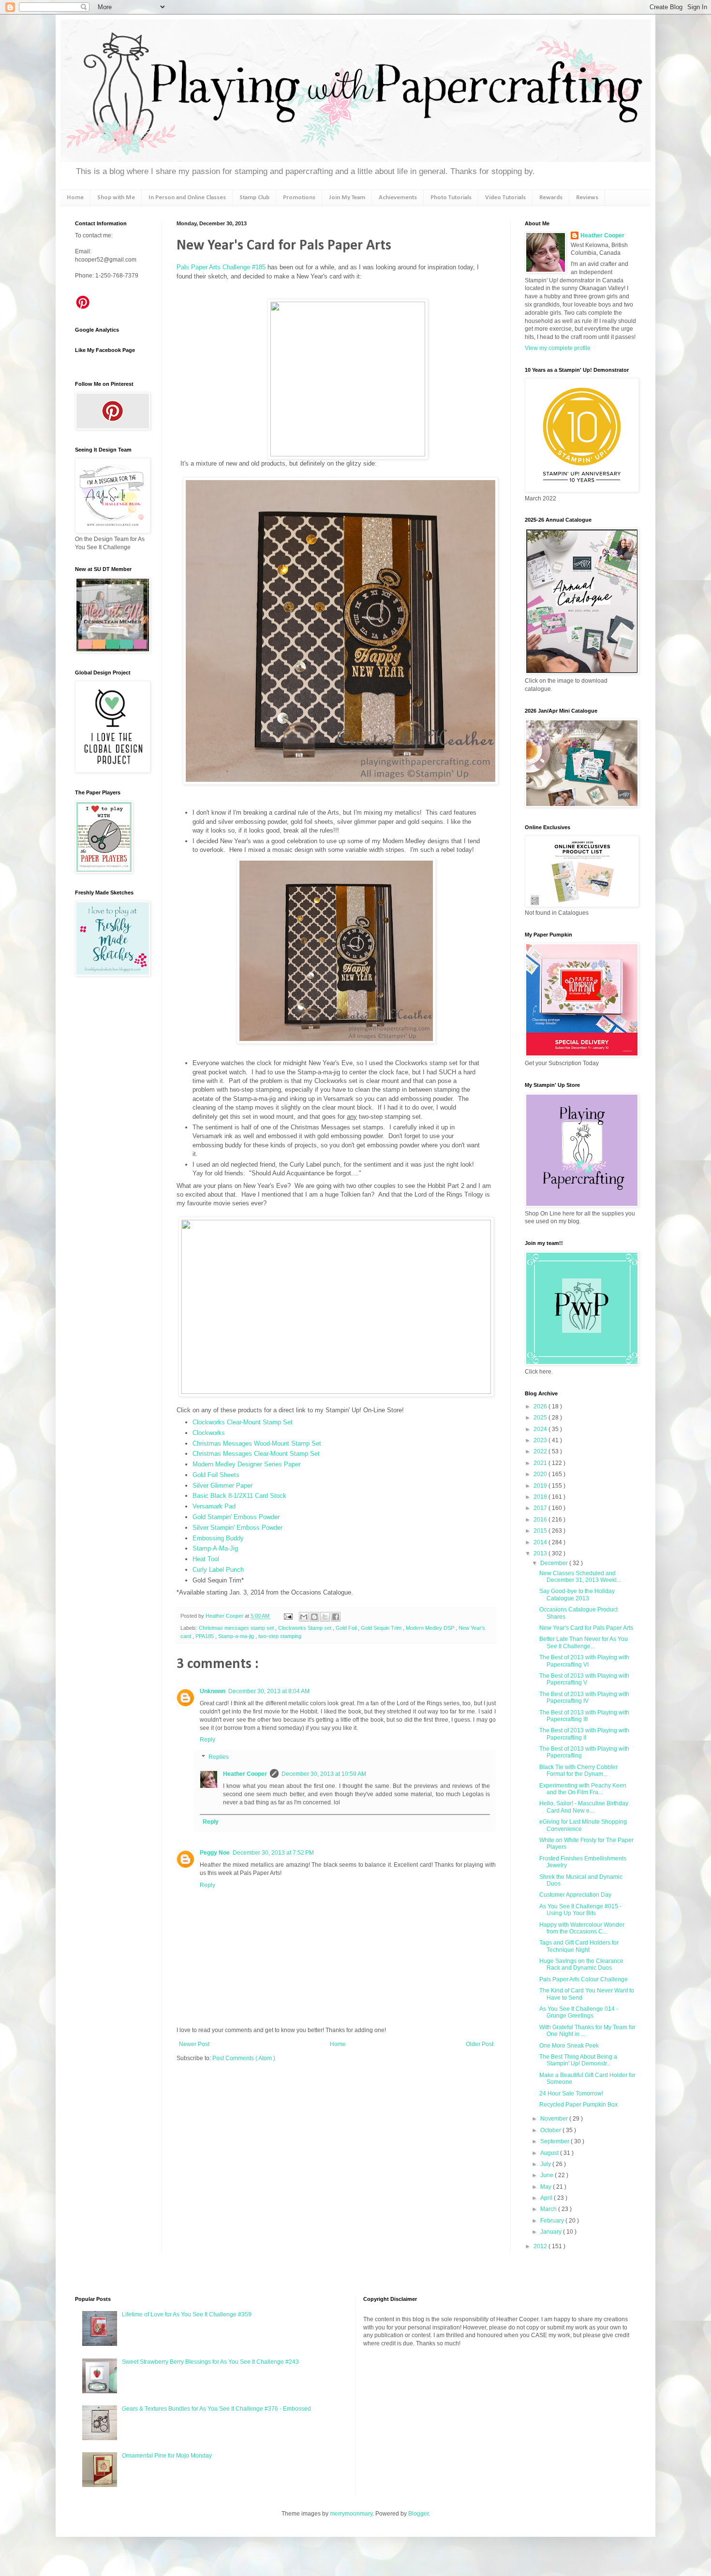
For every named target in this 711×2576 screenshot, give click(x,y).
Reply (207, 1740)
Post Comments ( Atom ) (244, 2058)
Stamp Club (254, 198)
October (551, 2130)
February (553, 2221)
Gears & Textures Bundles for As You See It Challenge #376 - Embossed (216, 2409)
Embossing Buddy (218, 1538)
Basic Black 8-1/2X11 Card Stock (239, 1496)
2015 (541, 1531)
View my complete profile (558, 348)
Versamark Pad (214, 1506)
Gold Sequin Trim (382, 1628)
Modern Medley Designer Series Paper (246, 1464)
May (547, 2187)
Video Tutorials (505, 198)
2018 (541, 1497)
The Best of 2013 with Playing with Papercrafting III (584, 1716)
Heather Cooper (225, 1616)
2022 (541, 1451)
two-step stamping (280, 1636)
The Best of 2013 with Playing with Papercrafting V (584, 1679)
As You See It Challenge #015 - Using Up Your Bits (580, 1910)
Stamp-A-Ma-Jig (215, 1548)
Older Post (480, 2044)
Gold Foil (347, 1628)
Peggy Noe (215, 1853)
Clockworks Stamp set (305, 1628)
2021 (541, 1463)
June (548, 2175)
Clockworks (209, 1433)
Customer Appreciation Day (575, 1895)
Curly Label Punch (218, 1570)
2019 (541, 1486)
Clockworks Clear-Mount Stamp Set (243, 1422)
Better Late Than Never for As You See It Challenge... (584, 1642)
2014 (541, 1542)
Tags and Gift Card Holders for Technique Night (579, 1946)
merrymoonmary (351, 2514)
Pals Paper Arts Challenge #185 (221, 267)
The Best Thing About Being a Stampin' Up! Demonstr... (578, 2060)
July (546, 2164)
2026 (541, 1406)
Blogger (418, 2514)
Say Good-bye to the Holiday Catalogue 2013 (577, 1595)
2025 (541, 1418)
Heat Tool (206, 1559)
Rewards (551, 198)
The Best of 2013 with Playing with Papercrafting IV (584, 1698)
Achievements (398, 198)
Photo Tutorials (451, 198)
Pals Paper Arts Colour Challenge (584, 1979)
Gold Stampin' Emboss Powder (236, 1517)
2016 (541, 1520)
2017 (541, 1508)
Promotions (299, 198)
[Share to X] (325, 1617)
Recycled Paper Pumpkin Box (578, 2105)
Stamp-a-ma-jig (237, 1636)
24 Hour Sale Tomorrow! (571, 2093)
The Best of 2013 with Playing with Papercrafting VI (584, 1661)
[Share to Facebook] (336, 1617)
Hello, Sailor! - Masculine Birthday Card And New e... (584, 1807)
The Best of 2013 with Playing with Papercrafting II (584, 1734)
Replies (219, 1757)
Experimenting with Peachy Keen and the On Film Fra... (583, 1789)
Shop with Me (116, 198)
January (552, 2232)
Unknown (213, 1691)
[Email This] (304, 1617)
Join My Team (347, 198)
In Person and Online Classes (187, 198)
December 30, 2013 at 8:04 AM (269, 1691)
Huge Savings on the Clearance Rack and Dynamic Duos (581, 1964)
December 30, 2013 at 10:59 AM (324, 1774)
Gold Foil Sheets (216, 1475)
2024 (541, 1429)
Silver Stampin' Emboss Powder (237, 1528)
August (550, 2153)
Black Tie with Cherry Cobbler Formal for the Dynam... (578, 1771)
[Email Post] (288, 1616)
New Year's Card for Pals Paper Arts (586, 1628)
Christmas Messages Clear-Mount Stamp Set (256, 1454)
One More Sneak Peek (569, 2046)
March (549, 2209)
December (555, 1563)
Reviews (587, 198)
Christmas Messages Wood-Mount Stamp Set (257, 1443)
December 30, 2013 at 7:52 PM (273, 1853)
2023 (541, 1440)
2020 (541, 1474)
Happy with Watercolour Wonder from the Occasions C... (582, 1928)
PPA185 (205, 1636)
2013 (541, 1553)
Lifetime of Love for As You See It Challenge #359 (187, 2314)
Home (75, 198)
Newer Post (194, 2044)
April (547, 2198)
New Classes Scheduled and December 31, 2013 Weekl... (580, 1577)
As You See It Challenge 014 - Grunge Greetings (579, 2012)
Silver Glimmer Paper (222, 1486)
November (555, 2119)
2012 (541, 2246)
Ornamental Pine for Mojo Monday (167, 2456)
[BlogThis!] (314, 1617)
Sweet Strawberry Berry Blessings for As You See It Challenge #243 (210, 2362)
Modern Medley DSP (431, 1628)
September (555, 2141)
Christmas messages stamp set (237, 1628)
